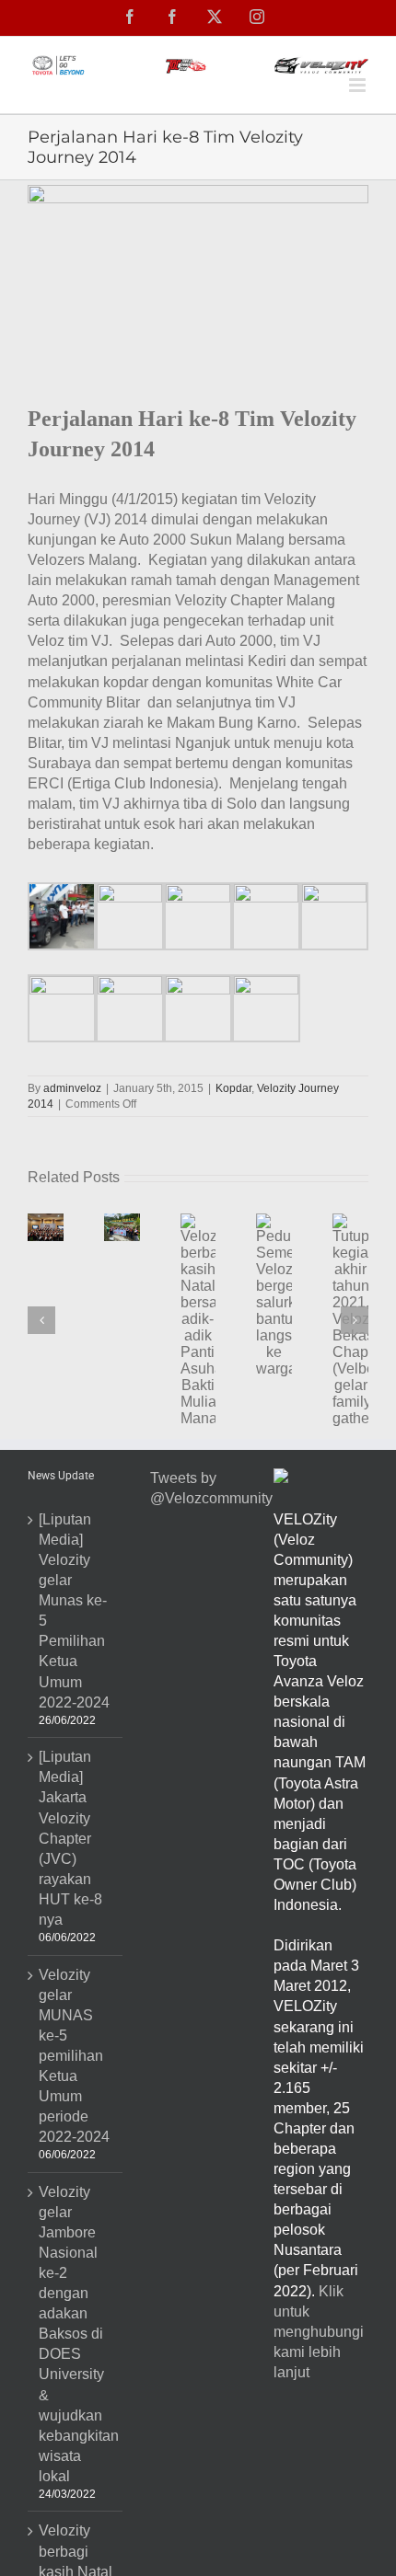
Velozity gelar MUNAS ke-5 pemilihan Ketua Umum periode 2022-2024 (74, 2056)
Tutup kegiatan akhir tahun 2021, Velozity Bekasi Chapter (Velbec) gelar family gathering (344, 1373)
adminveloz (72, 1088)
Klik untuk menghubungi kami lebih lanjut (319, 2332)
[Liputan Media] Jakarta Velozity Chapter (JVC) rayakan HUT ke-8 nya (70, 1838)
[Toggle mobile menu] (359, 85)
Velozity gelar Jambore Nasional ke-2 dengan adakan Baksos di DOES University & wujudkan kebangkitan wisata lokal (76, 2334)
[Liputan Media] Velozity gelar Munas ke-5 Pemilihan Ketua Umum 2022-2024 (74, 1611)
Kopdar (233, 1088)
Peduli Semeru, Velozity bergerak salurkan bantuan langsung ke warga (267, 1348)
